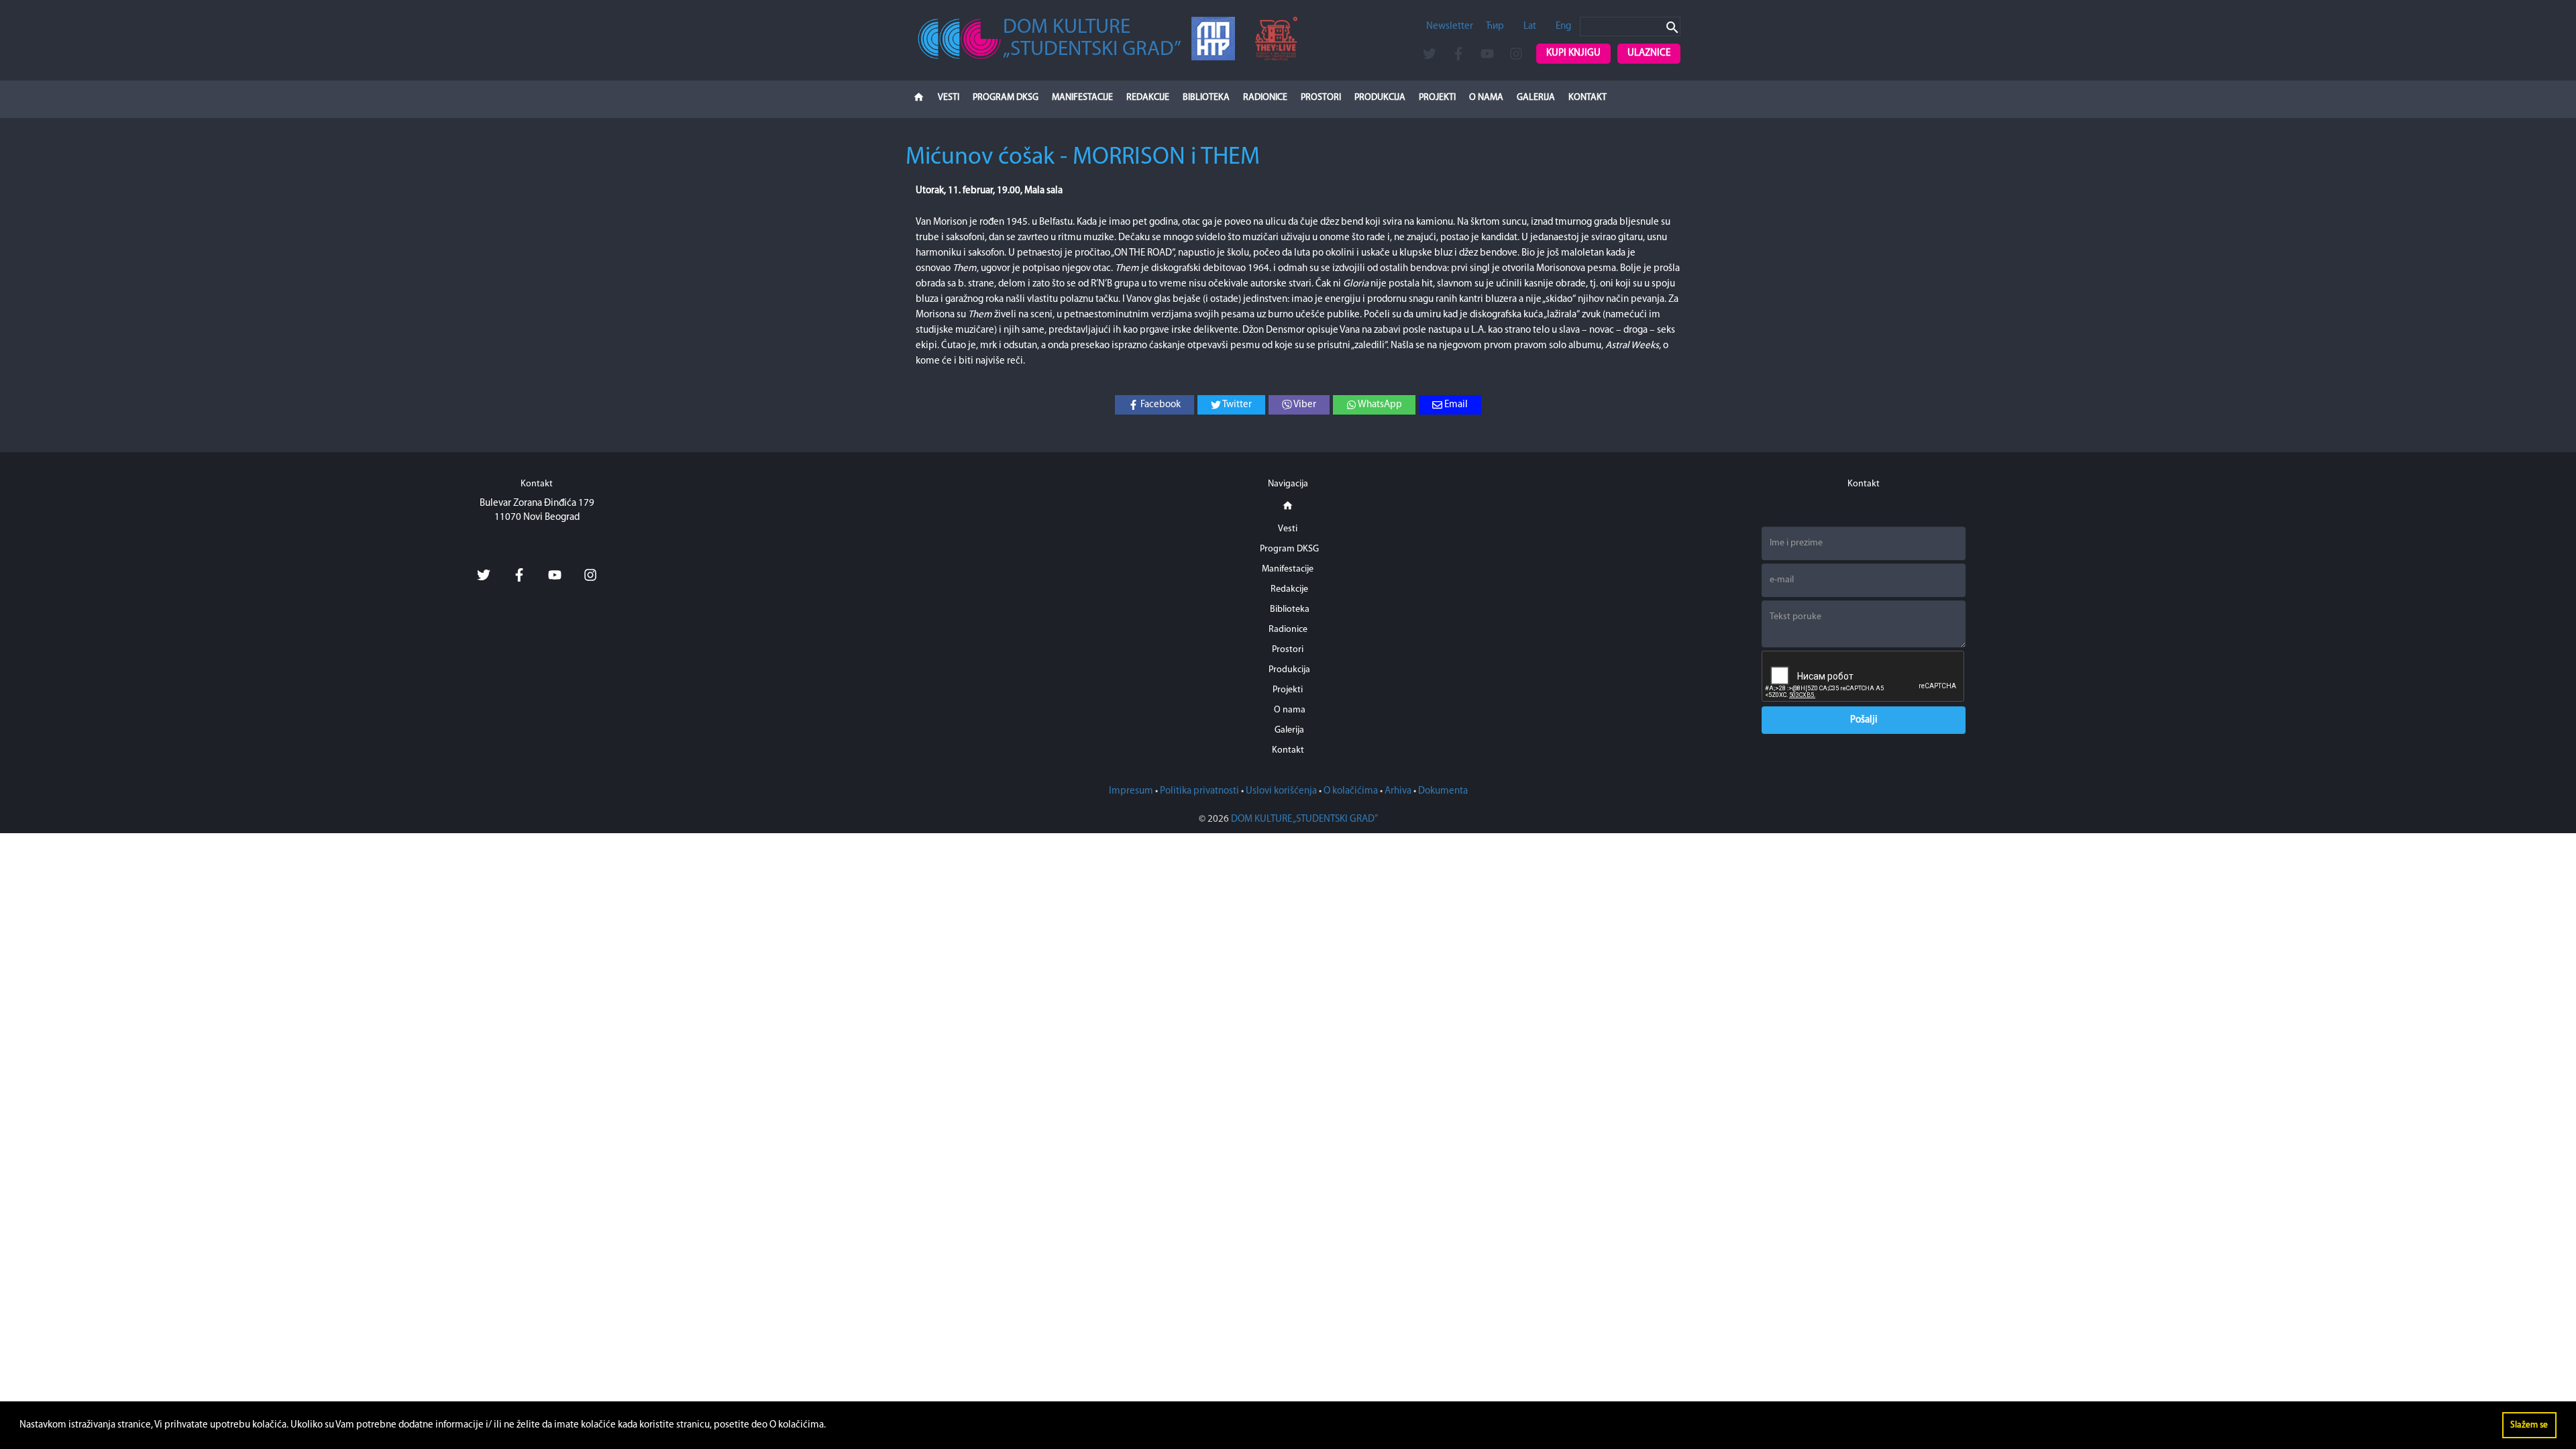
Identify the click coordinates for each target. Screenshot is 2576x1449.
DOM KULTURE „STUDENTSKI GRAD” (1304, 819)
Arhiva (1398, 791)
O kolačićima (1351, 791)
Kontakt (1588, 98)
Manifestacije (1082, 98)
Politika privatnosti (1199, 791)
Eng (1563, 26)
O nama (1486, 98)
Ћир (1495, 26)
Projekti (1437, 98)
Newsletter (1450, 26)
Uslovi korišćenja (1281, 791)
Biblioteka (1206, 98)
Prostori (1321, 98)
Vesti (949, 98)
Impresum (1131, 791)
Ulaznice (1649, 53)
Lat (1530, 26)
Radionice (1265, 98)
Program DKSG (1006, 98)
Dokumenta (1443, 791)
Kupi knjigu (1573, 53)
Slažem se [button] (2529, 1425)
